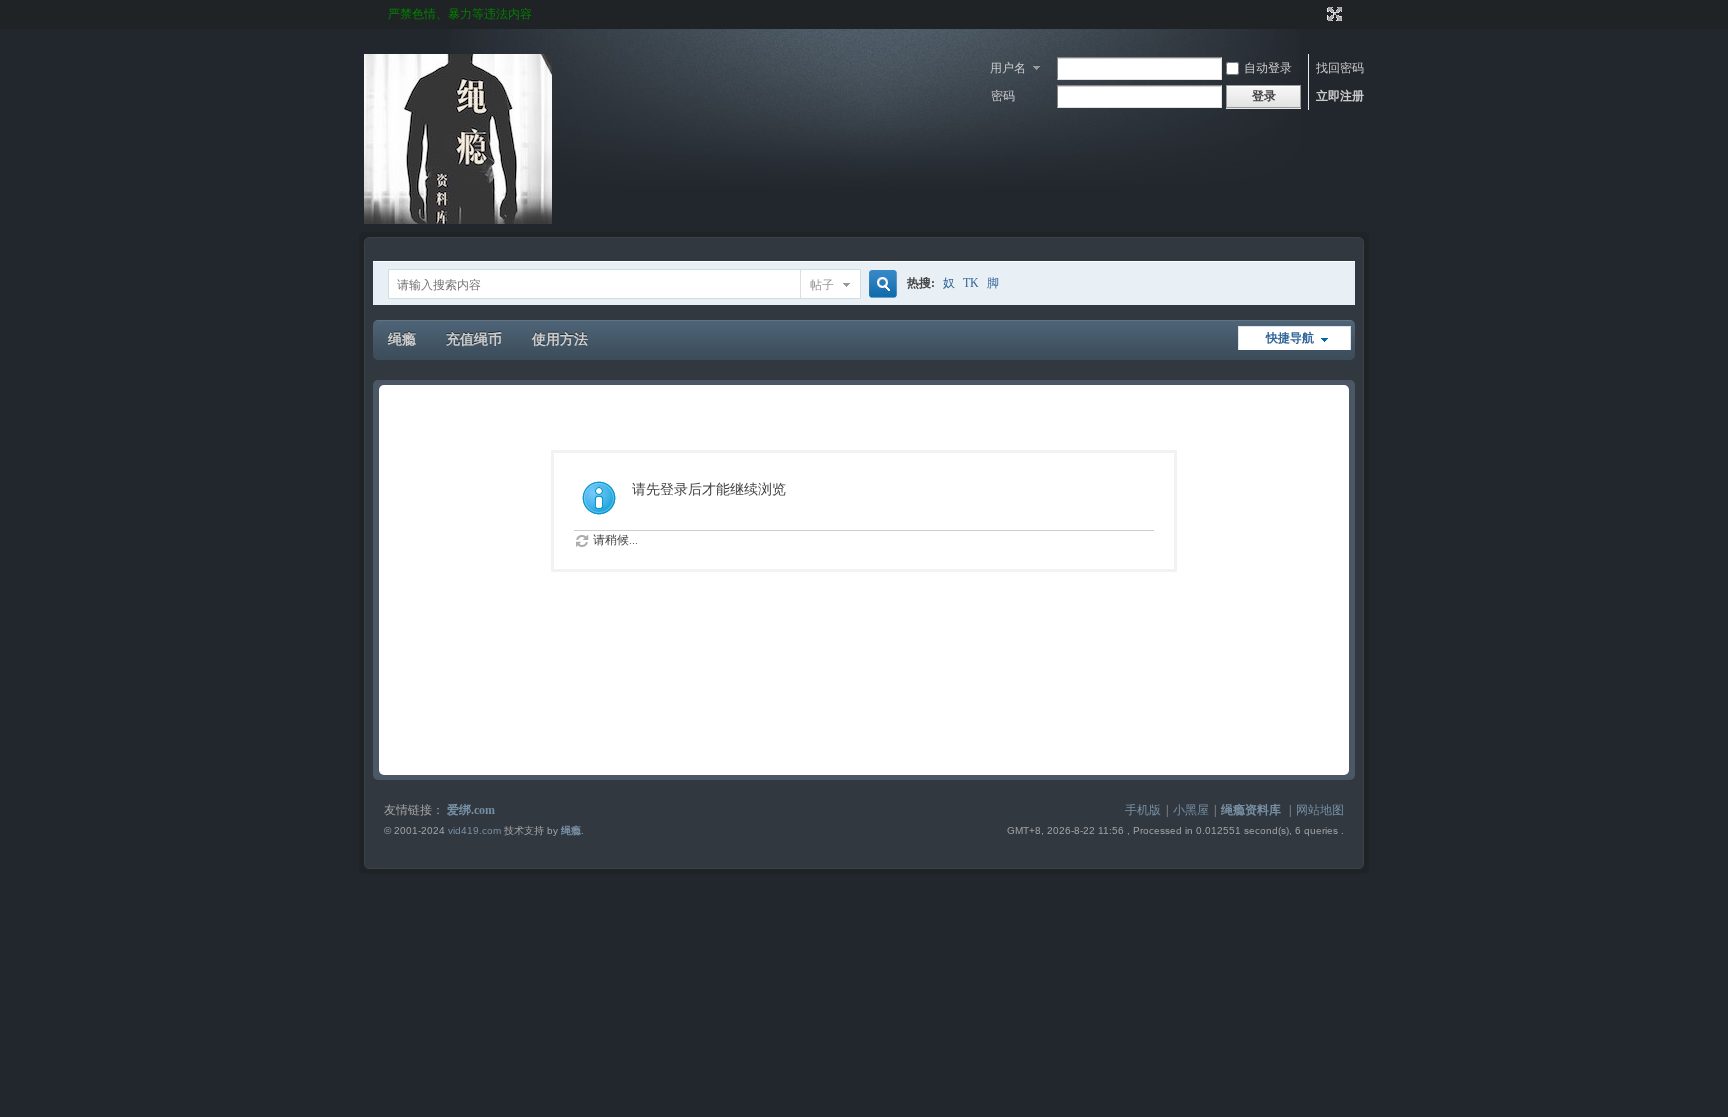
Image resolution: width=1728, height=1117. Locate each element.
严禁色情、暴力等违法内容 (460, 14)
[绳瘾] (458, 220)
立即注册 (1340, 96)
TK (971, 283)
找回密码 (1340, 68)
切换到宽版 (1332, 14)
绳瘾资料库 (1251, 810)
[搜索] (880, 284)
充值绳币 (474, 339)
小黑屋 (1191, 810)
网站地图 (1320, 810)
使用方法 (560, 339)
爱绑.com (471, 810)
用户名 (1008, 68)
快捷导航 (1290, 338)
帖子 (822, 285)
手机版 (1143, 810)
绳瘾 (402, 339)
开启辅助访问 (1316, 14)
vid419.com (474, 830)
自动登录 (1268, 68)
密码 (1003, 96)
